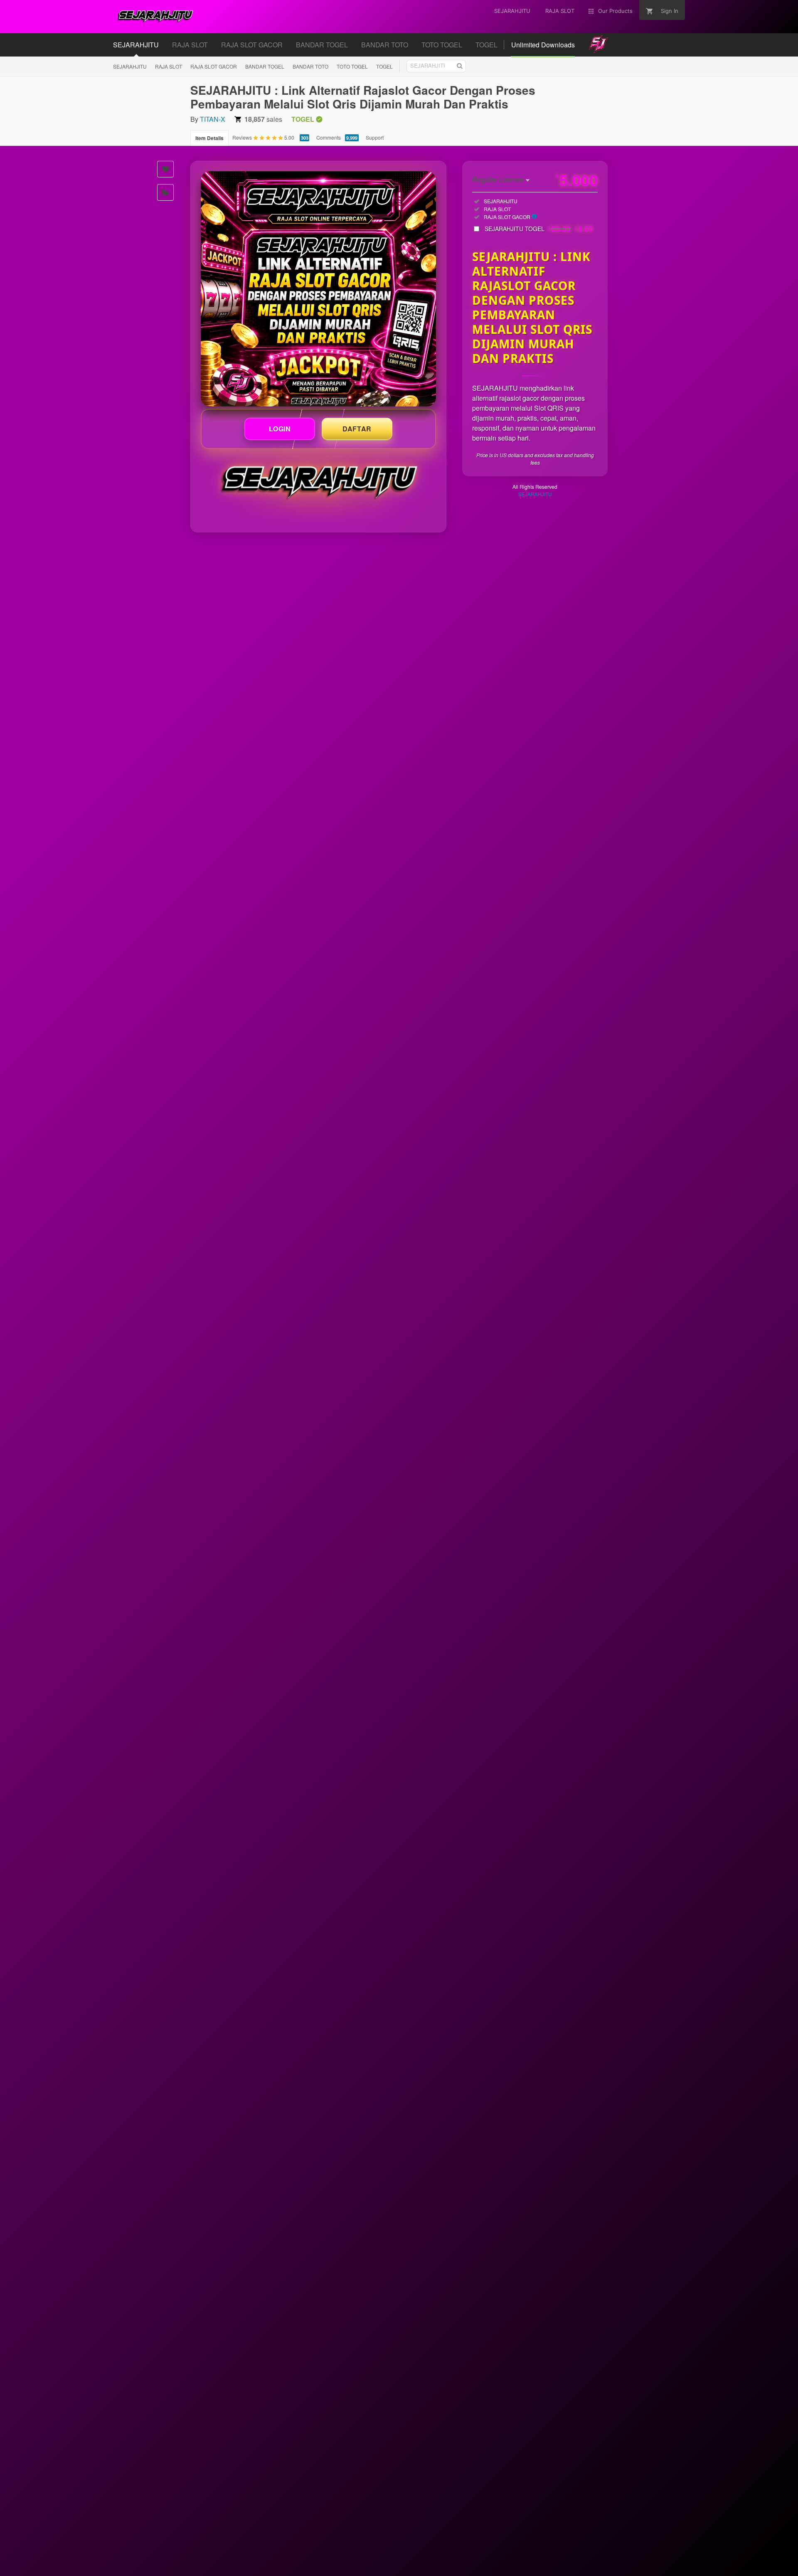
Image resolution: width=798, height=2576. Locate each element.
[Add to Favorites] (165, 169)
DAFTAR (357, 429)
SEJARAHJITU (130, 66)
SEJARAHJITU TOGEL (539, 229)
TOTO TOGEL (352, 66)
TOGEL (384, 66)
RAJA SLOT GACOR (214, 66)
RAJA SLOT (169, 66)
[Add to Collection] (165, 192)
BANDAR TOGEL (265, 66)
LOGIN (280, 429)
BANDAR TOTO (310, 66)
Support (375, 137)
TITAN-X (213, 119)
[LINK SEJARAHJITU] (318, 289)
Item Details (209, 138)
